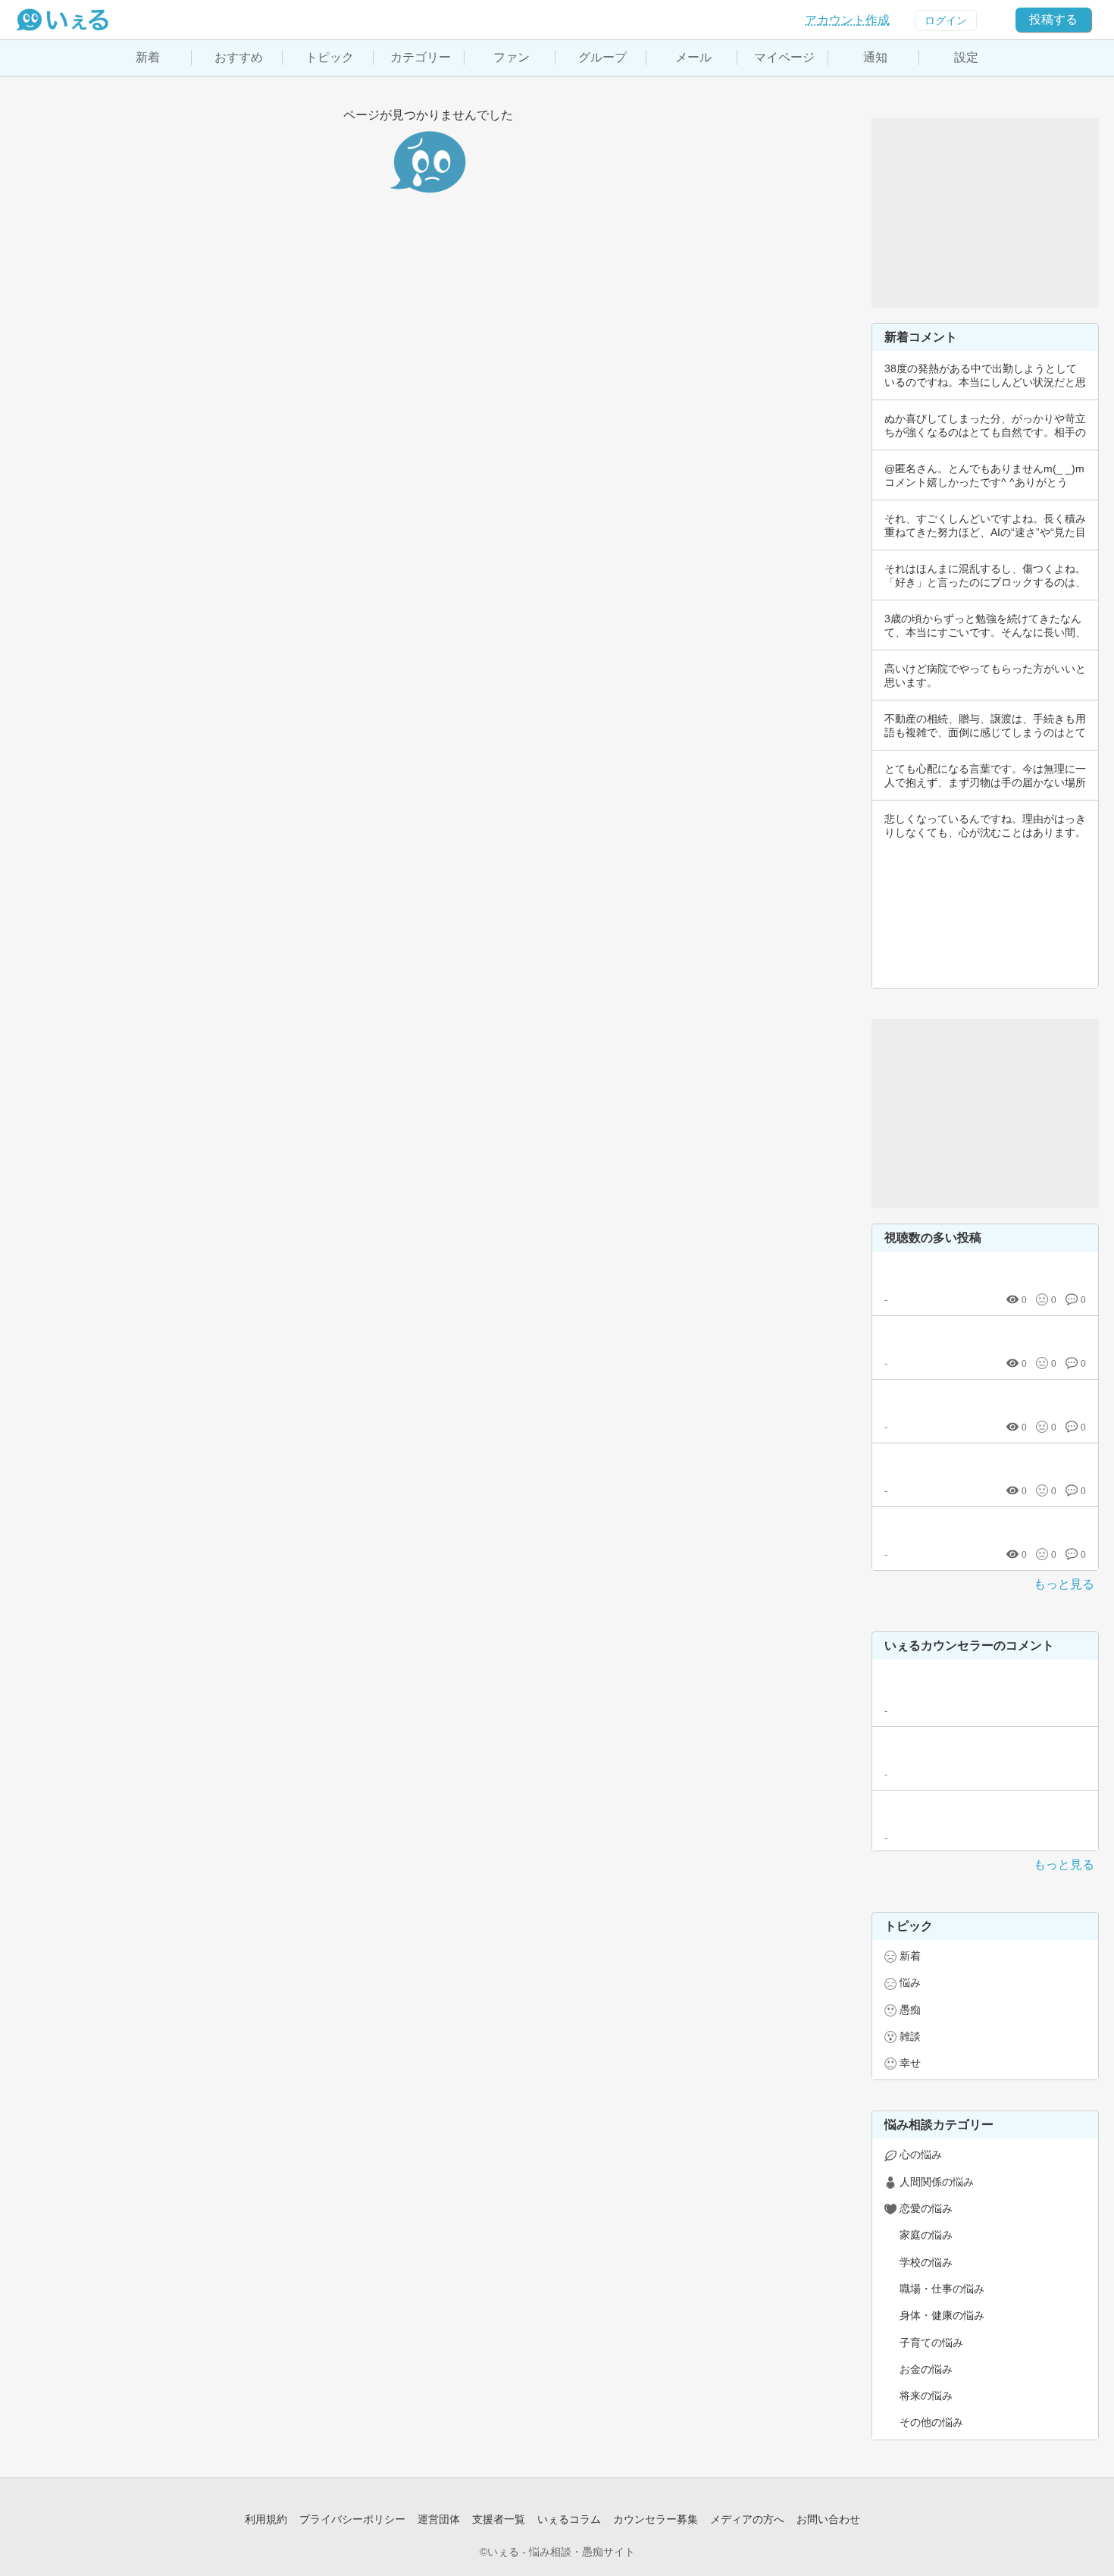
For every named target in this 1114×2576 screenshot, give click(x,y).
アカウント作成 (847, 20)
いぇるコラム (569, 2519)
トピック (330, 57)
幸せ (910, 2063)
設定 (966, 57)
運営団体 (439, 2519)
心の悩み (921, 2155)
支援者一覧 (499, 2519)
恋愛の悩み (926, 2208)
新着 (148, 57)
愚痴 (910, 2010)
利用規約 (266, 2519)
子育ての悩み (931, 2343)
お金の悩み (926, 2369)
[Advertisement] (985, 213)
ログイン (946, 20)
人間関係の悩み (937, 2182)
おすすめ (239, 57)
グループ (602, 57)
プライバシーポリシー (352, 2519)
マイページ (784, 57)
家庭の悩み (926, 2235)
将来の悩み (926, 2396)
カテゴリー (421, 57)
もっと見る (1064, 1584)
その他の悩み (931, 2422)
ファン (512, 57)
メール (693, 57)
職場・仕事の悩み (942, 2289)
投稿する (1053, 19)
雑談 (910, 2036)
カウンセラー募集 (656, 2519)
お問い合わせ (828, 2519)
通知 (875, 57)
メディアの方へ (747, 2519)
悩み (910, 1982)
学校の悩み (926, 2262)
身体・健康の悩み (942, 2315)
